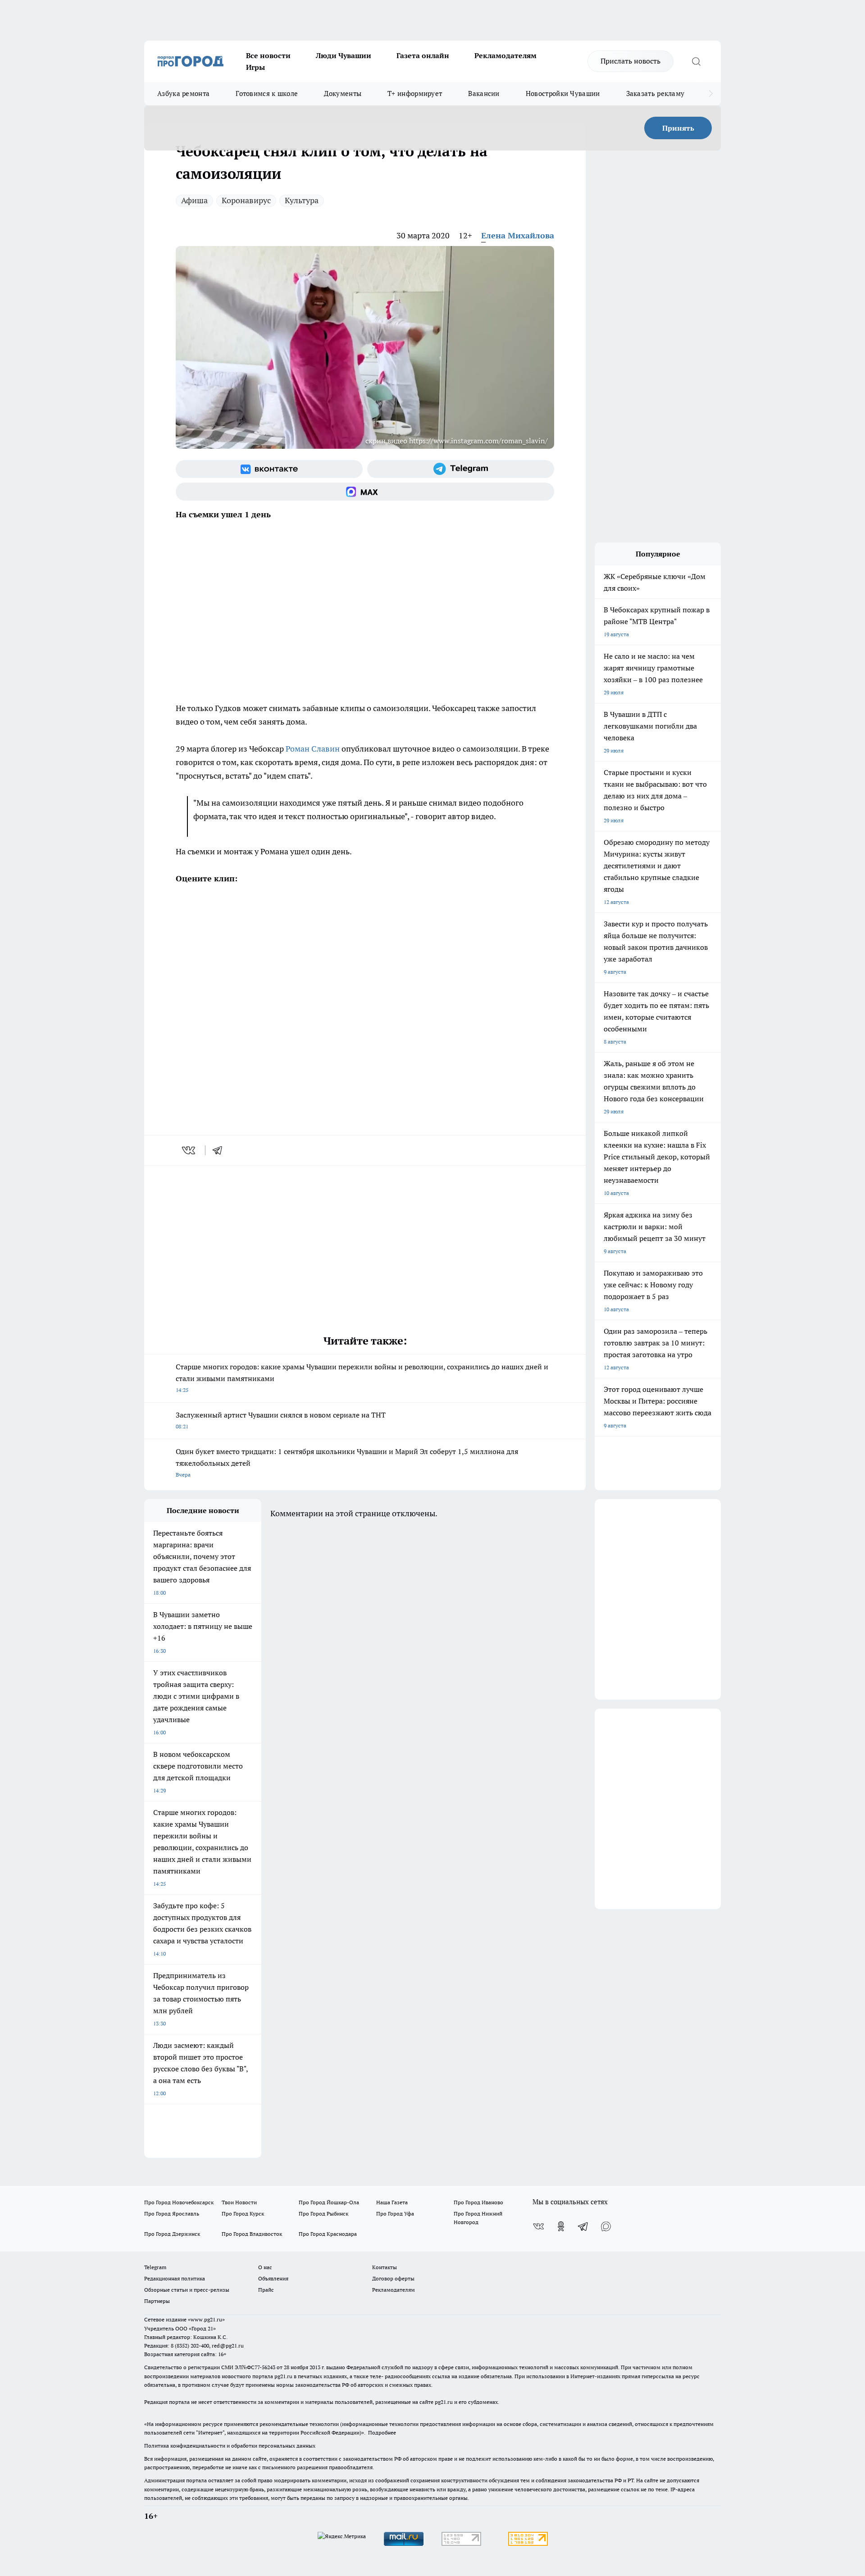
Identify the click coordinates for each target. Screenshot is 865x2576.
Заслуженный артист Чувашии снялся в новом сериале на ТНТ (281, 1420)
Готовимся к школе (267, 93)
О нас (265, 2267)
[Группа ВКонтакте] (269, 469)
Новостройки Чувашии (563, 93)
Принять (678, 128)
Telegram (155, 2267)
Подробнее (382, 2432)
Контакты (385, 2267)
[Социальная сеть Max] (365, 492)
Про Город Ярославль (172, 2214)
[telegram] (220, 1150)
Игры (255, 67)
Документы (343, 93)
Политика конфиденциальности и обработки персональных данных (230, 2446)
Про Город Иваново (478, 2202)
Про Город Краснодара (328, 2234)
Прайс (266, 2290)
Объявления (273, 2278)
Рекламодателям (505, 55)
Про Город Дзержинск (172, 2234)
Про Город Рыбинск (323, 2214)
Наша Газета (392, 2202)
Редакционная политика (175, 2278)
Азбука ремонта (183, 93)
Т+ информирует (415, 93)
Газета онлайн (423, 55)
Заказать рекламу (656, 93)
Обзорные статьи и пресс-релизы (187, 2290)
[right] (711, 94)
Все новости (268, 55)
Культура (302, 200)
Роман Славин (313, 749)
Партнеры (157, 2301)
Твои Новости (239, 2202)
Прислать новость (631, 61)
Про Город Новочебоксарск (179, 2202)
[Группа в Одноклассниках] (561, 2226)
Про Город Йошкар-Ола (329, 2202)
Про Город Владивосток (252, 2234)
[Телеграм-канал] (461, 469)
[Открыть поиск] (696, 61)
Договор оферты (393, 2278)
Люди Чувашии (344, 55)
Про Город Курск (243, 2214)
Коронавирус (246, 200)
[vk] (189, 1150)
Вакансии (484, 93)
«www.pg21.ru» (206, 2319)
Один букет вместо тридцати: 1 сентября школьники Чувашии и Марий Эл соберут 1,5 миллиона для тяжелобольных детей (347, 1462)
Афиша (194, 200)
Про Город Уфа (395, 2214)
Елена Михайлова (518, 235)
